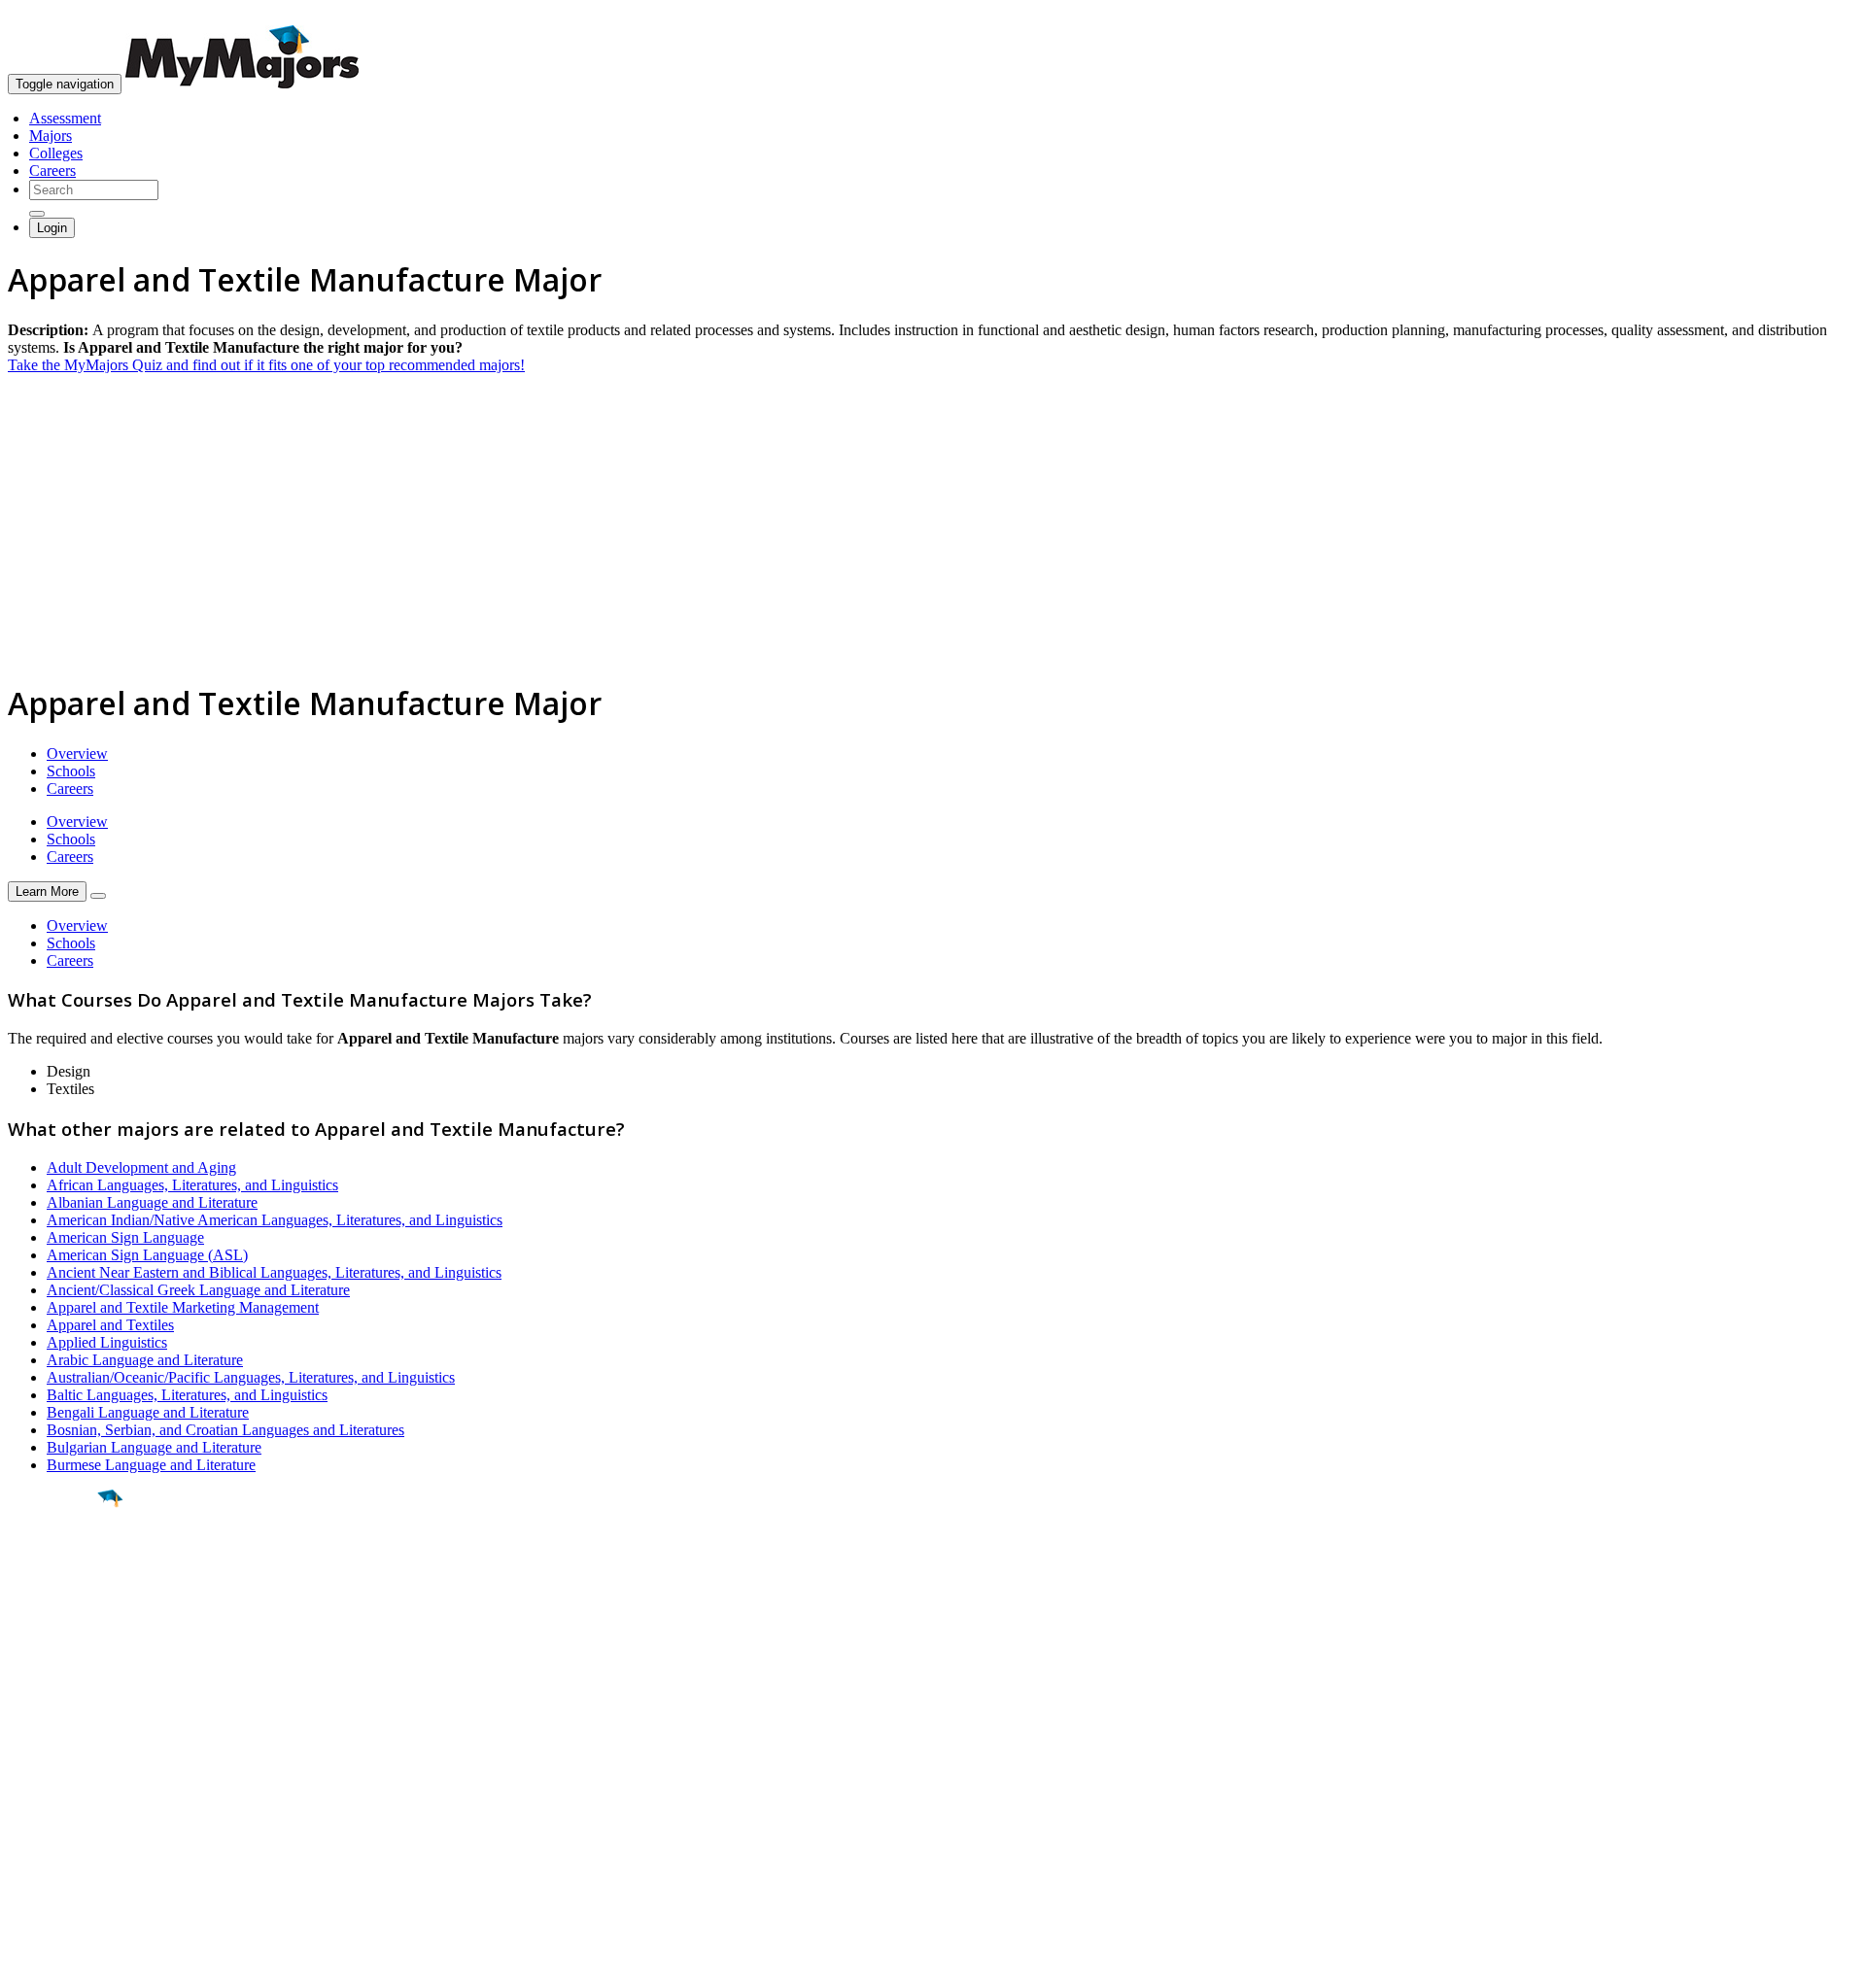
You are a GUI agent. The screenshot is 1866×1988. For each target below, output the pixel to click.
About (32, 1721)
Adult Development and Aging (141, 1167)
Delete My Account (68, 1830)
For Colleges (47, 1795)
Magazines (41, 1813)
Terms (27, 1963)
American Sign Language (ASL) (147, 1255)
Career (57, 1649)
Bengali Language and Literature (148, 1412)
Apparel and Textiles (110, 1325)
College (60, 1606)
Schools (71, 771)
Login (52, 228)
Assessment (65, 118)
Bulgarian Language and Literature (154, 1447)
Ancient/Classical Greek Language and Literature (198, 1290)
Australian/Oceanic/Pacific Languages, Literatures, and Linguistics (251, 1377)
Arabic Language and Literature (145, 1360)
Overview (77, 754)
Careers (52, 171)
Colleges (56, 153)
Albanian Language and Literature (152, 1202)
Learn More (47, 891)
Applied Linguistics (107, 1342)
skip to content (1819, 15)
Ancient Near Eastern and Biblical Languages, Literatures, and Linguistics (274, 1272)
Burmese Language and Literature (151, 1465)
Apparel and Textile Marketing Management (183, 1307)
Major (53, 1564)
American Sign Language (125, 1237)
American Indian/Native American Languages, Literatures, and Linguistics (275, 1220)
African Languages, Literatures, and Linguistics (192, 1185)
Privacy (80, 1963)
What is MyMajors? (69, 1760)
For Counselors (55, 1778)
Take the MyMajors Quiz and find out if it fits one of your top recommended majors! (266, 365)
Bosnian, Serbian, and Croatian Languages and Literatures (225, 1430)
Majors (51, 136)
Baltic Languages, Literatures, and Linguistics (187, 1395)
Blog (23, 1848)
